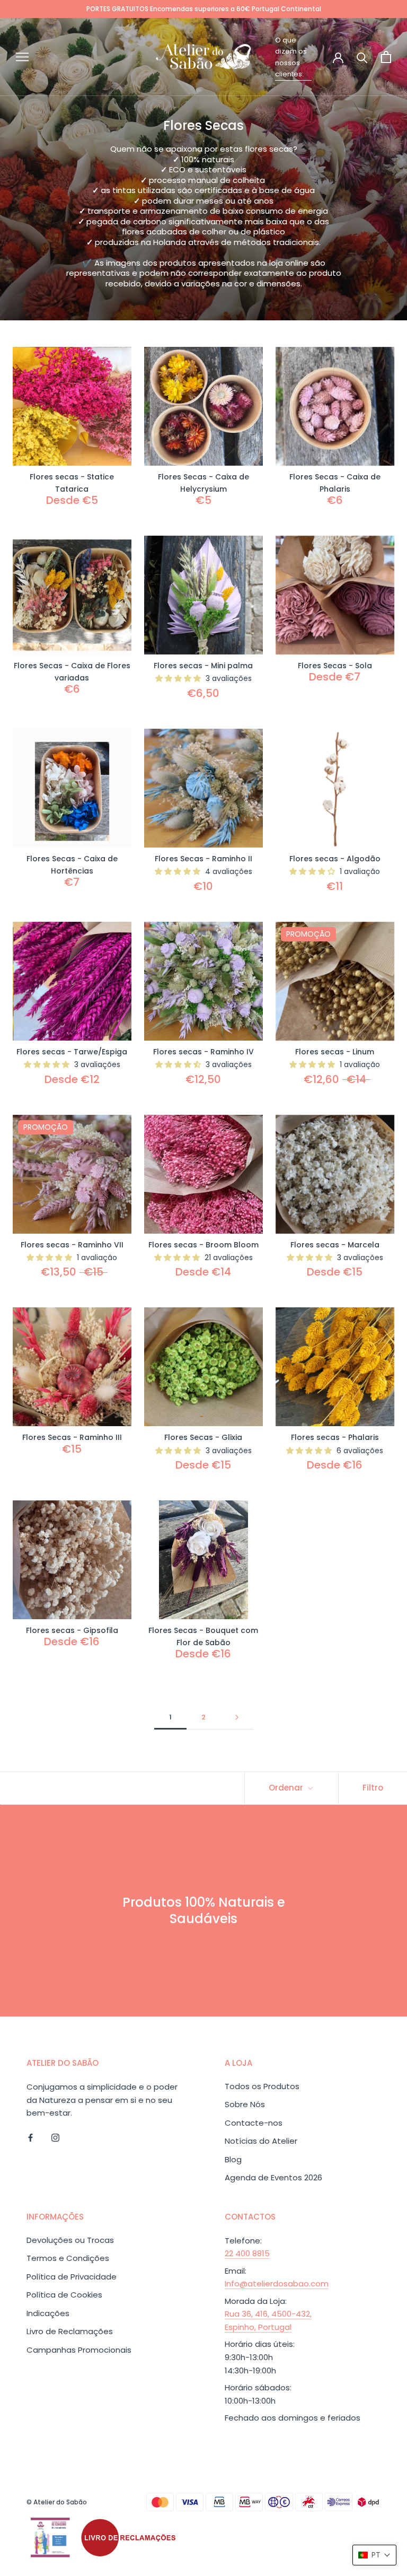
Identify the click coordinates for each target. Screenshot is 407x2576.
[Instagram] (55, 2137)
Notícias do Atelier (261, 2141)
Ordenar (287, 1788)
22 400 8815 (247, 2253)
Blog (233, 2159)
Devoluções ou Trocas (70, 2240)
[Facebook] (30, 2137)
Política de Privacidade (72, 2277)
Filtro (373, 1788)
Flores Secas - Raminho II (203, 859)
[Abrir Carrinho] (386, 57)
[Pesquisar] (362, 57)
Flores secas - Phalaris (335, 1437)
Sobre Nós (245, 2104)
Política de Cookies (64, 2295)
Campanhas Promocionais (79, 2350)
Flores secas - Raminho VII (72, 1245)
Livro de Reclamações (70, 2331)
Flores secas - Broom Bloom (203, 1245)
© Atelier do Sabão (57, 2502)
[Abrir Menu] (22, 56)
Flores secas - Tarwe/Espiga (72, 1052)
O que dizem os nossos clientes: (291, 57)
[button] (374, 2555)
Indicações (48, 2313)
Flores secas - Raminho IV (203, 1052)
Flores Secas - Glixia (203, 1437)
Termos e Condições (68, 2258)
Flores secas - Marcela (335, 1245)
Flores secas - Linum (335, 1052)
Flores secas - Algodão (335, 859)
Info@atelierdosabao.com (277, 2284)
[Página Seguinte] (237, 1717)
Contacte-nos (254, 2123)
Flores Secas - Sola (335, 666)
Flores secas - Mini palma (203, 666)
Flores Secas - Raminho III (72, 1437)
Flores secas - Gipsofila (72, 1630)
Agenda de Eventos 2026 (273, 2177)
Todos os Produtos (262, 2086)
